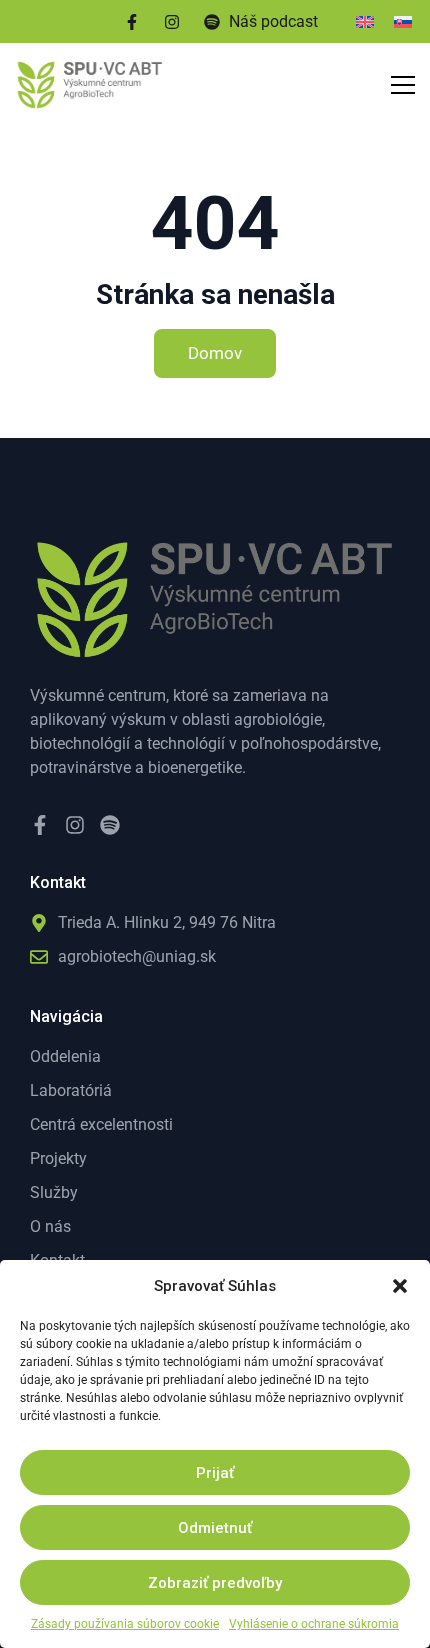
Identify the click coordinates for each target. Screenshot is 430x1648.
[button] (400, 1286)
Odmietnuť (215, 1528)
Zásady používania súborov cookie (125, 1624)
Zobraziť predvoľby (215, 1583)
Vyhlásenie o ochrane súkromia (314, 1624)
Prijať (215, 1473)
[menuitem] (365, 21)
